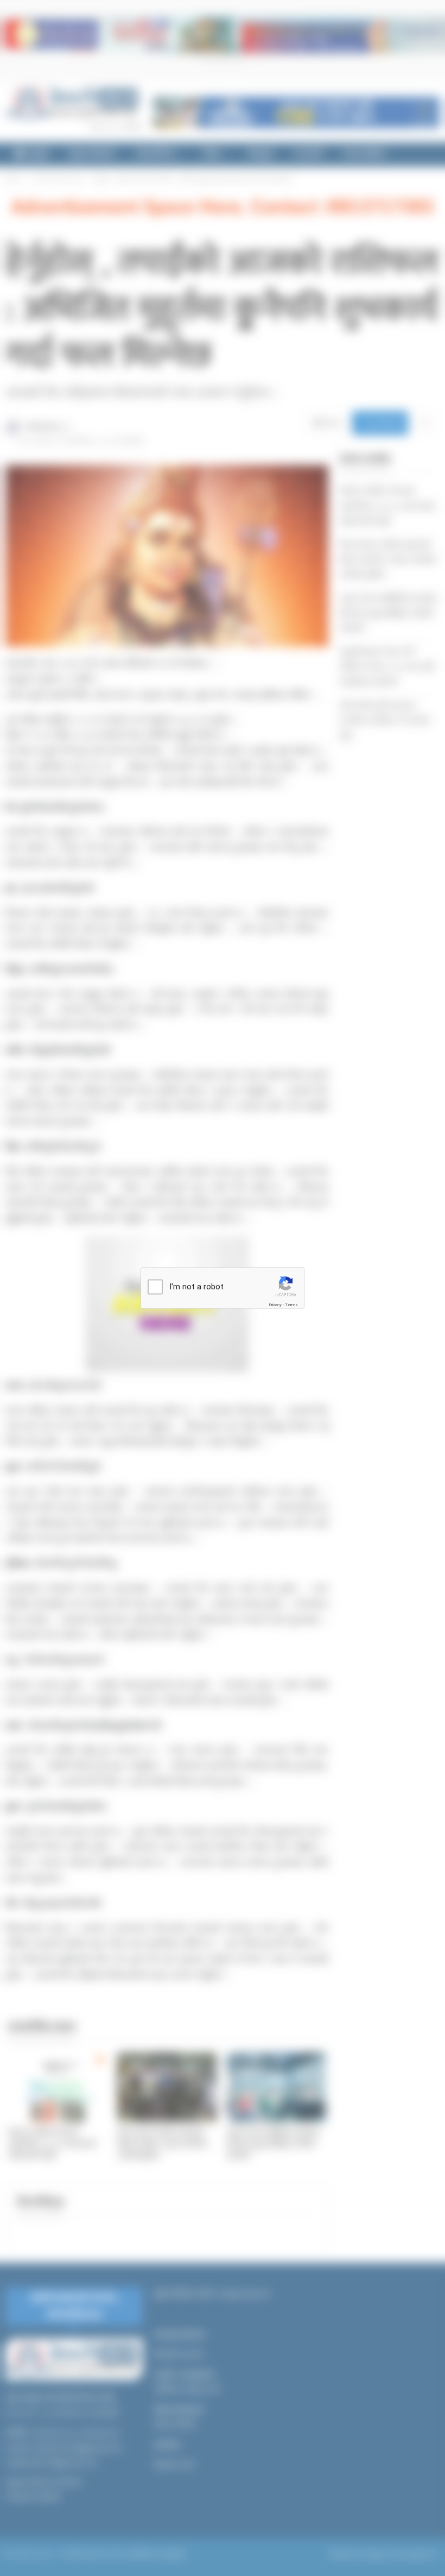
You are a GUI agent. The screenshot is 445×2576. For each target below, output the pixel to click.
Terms (291, 1305)
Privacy (275, 1305)
